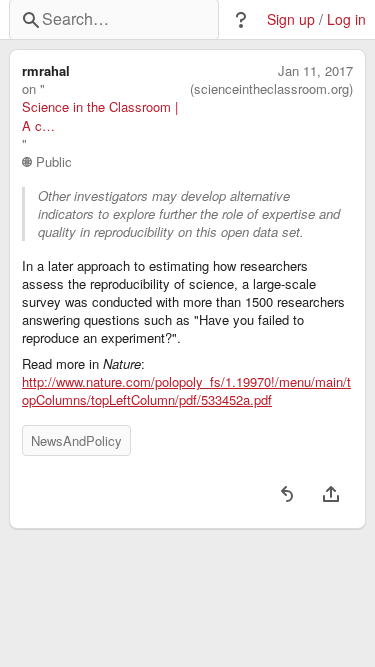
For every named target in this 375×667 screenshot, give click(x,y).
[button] (241, 20)
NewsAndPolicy (76, 440)
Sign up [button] (291, 19)
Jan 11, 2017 (315, 71)
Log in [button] (346, 19)
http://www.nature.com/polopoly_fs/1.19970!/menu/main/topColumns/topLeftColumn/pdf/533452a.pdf (186, 391)
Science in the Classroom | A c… (100, 116)
